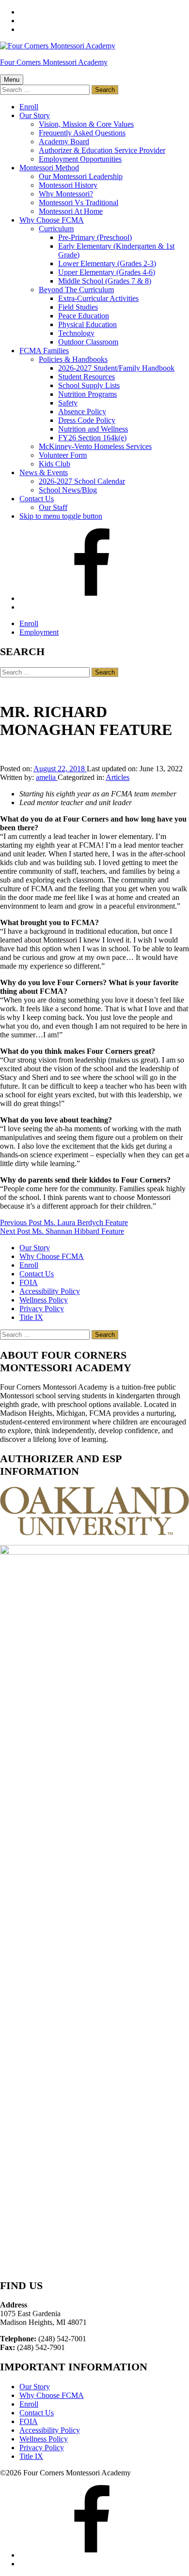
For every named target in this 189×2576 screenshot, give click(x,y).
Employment (39, 632)
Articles (118, 777)
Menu (12, 80)
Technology (76, 333)
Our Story (35, 115)
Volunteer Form (63, 455)
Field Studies (78, 307)
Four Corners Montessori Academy (54, 62)
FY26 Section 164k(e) (92, 438)
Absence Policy (82, 412)
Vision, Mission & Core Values (86, 124)
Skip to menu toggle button (61, 516)
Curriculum (56, 229)
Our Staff (53, 507)
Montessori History (68, 185)
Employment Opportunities (80, 159)
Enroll (29, 107)
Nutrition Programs (87, 394)
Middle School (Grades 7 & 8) (105, 281)
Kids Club (55, 464)
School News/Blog (68, 490)
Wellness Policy (44, 1300)
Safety (68, 403)
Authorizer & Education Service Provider (102, 150)
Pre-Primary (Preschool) (95, 237)
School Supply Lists (89, 385)
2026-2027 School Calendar (82, 481)
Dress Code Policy (87, 420)
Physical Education (87, 324)
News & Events (44, 472)
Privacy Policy (42, 1309)
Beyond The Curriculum (76, 290)
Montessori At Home (71, 211)
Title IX (31, 1317)
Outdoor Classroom (88, 342)
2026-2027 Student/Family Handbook (116, 368)
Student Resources (87, 377)
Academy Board (64, 142)
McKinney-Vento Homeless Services (95, 446)
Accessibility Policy (50, 1291)
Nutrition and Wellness (93, 429)
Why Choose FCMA (52, 220)
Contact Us (37, 499)
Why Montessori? (66, 194)
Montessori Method (49, 168)
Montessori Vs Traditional (79, 202)
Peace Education (84, 316)
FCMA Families (44, 351)
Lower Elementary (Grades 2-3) (107, 263)
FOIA (29, 1282)
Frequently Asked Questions (82, 133)
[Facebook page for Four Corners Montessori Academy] (92, 598)
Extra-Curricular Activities (98, 298)
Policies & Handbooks (73, 359)
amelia (47, 777)
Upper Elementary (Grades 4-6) (107, 272)
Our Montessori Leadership (81, 176)
